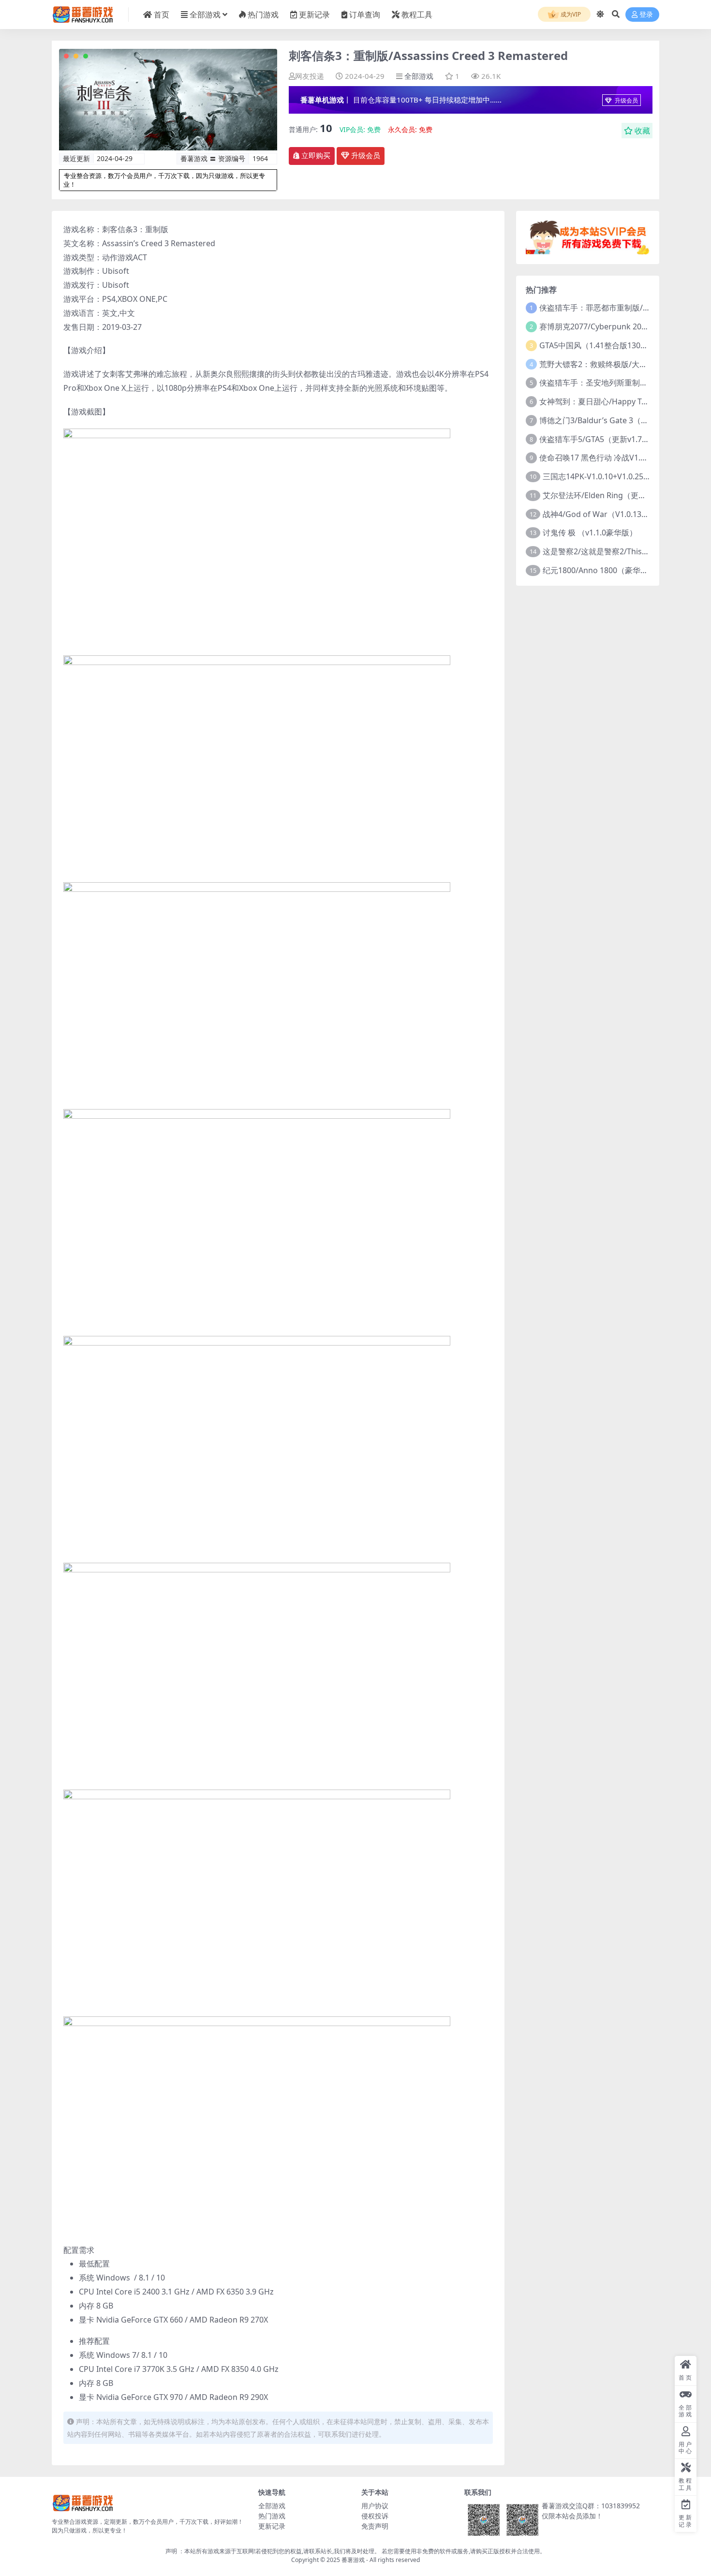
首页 (162, 15)
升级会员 (626, 100)
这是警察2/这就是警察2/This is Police (608, 551)
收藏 (642, 131)
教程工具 (417, 15)
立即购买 (316, 156)
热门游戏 (263, 15)
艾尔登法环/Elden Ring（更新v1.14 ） (609, 495)
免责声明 (375, 2526)
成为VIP (570, 14)
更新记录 (314, 15)
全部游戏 (205, 15)
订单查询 (365, 15)
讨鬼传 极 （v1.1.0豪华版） (590, 533)
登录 (646, 15)
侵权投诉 (375, 2516)
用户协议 (375, 2506)
